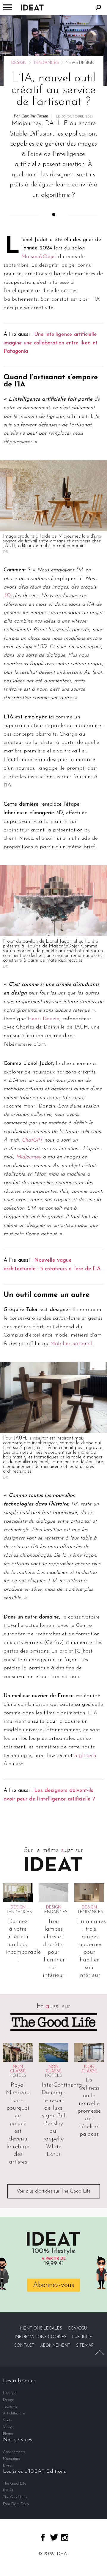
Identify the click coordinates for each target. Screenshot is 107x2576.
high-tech (85, 1756)
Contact (24, 2346)
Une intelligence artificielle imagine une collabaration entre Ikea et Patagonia (51, 343)
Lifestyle (10, 2393)
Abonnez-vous (53, 2285)
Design (19, 63)
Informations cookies (41, 2337)
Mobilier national (71, 1344)
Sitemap (85, 2346)
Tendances (46, 63)
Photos (8, 2434)
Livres (8, 2465)
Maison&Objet (39, 257)
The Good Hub (15, 2497)
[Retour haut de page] (100, 2352)
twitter (54, 2537)
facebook (43, 2538)
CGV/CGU (77, 2328)
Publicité (82, 2337)
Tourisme (10, 2407)
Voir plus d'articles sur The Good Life (54, 2191)
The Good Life (15, 2484)
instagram (65, 2538)
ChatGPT (32, 1140)
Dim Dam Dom (16, 2504)
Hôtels (18, 2076)
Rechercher (98, 7)
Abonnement (55, 2346)
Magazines (12, 2459)
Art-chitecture (14, 2413)
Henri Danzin (44, 1019)
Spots (7, 2420)
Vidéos (8, 2427)
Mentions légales (41, 2328)
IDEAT (8, 2490)
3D (7, 596)
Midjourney (29, 1157)
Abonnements (14, 2452)
